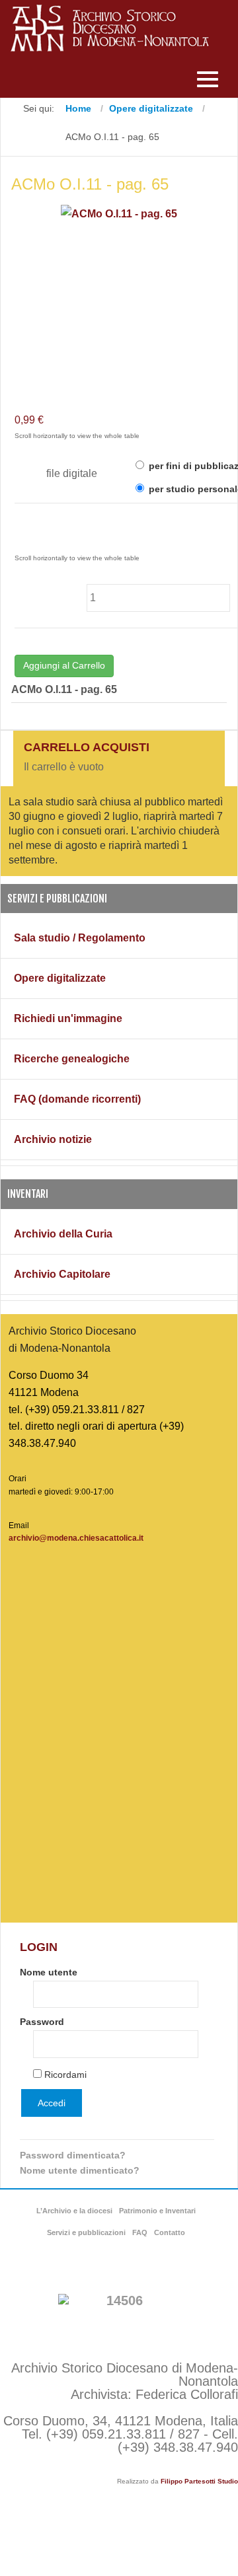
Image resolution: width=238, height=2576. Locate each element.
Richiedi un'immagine (68, 1018)
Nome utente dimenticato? (80, 2170)
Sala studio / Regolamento (80, 938)
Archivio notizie (53, 1139)
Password (42, 2022)
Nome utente (49, 1972)
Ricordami (65, 2075)
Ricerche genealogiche (72, 1059)
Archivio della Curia (63, 1234)
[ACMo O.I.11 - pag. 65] (119, 213)
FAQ (140, 2232)
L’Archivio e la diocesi (74, 2211)
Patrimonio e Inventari (157, 2211)
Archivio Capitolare (62, 1274)
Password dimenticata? (73, 2155)
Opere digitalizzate (60, 978)
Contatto (170, 2232)
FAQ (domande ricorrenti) (77, 1099)
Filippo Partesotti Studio (199, 2481)
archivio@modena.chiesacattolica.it (76, 1538)
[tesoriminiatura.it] (119, 2314)
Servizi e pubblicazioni (86, 2232)
